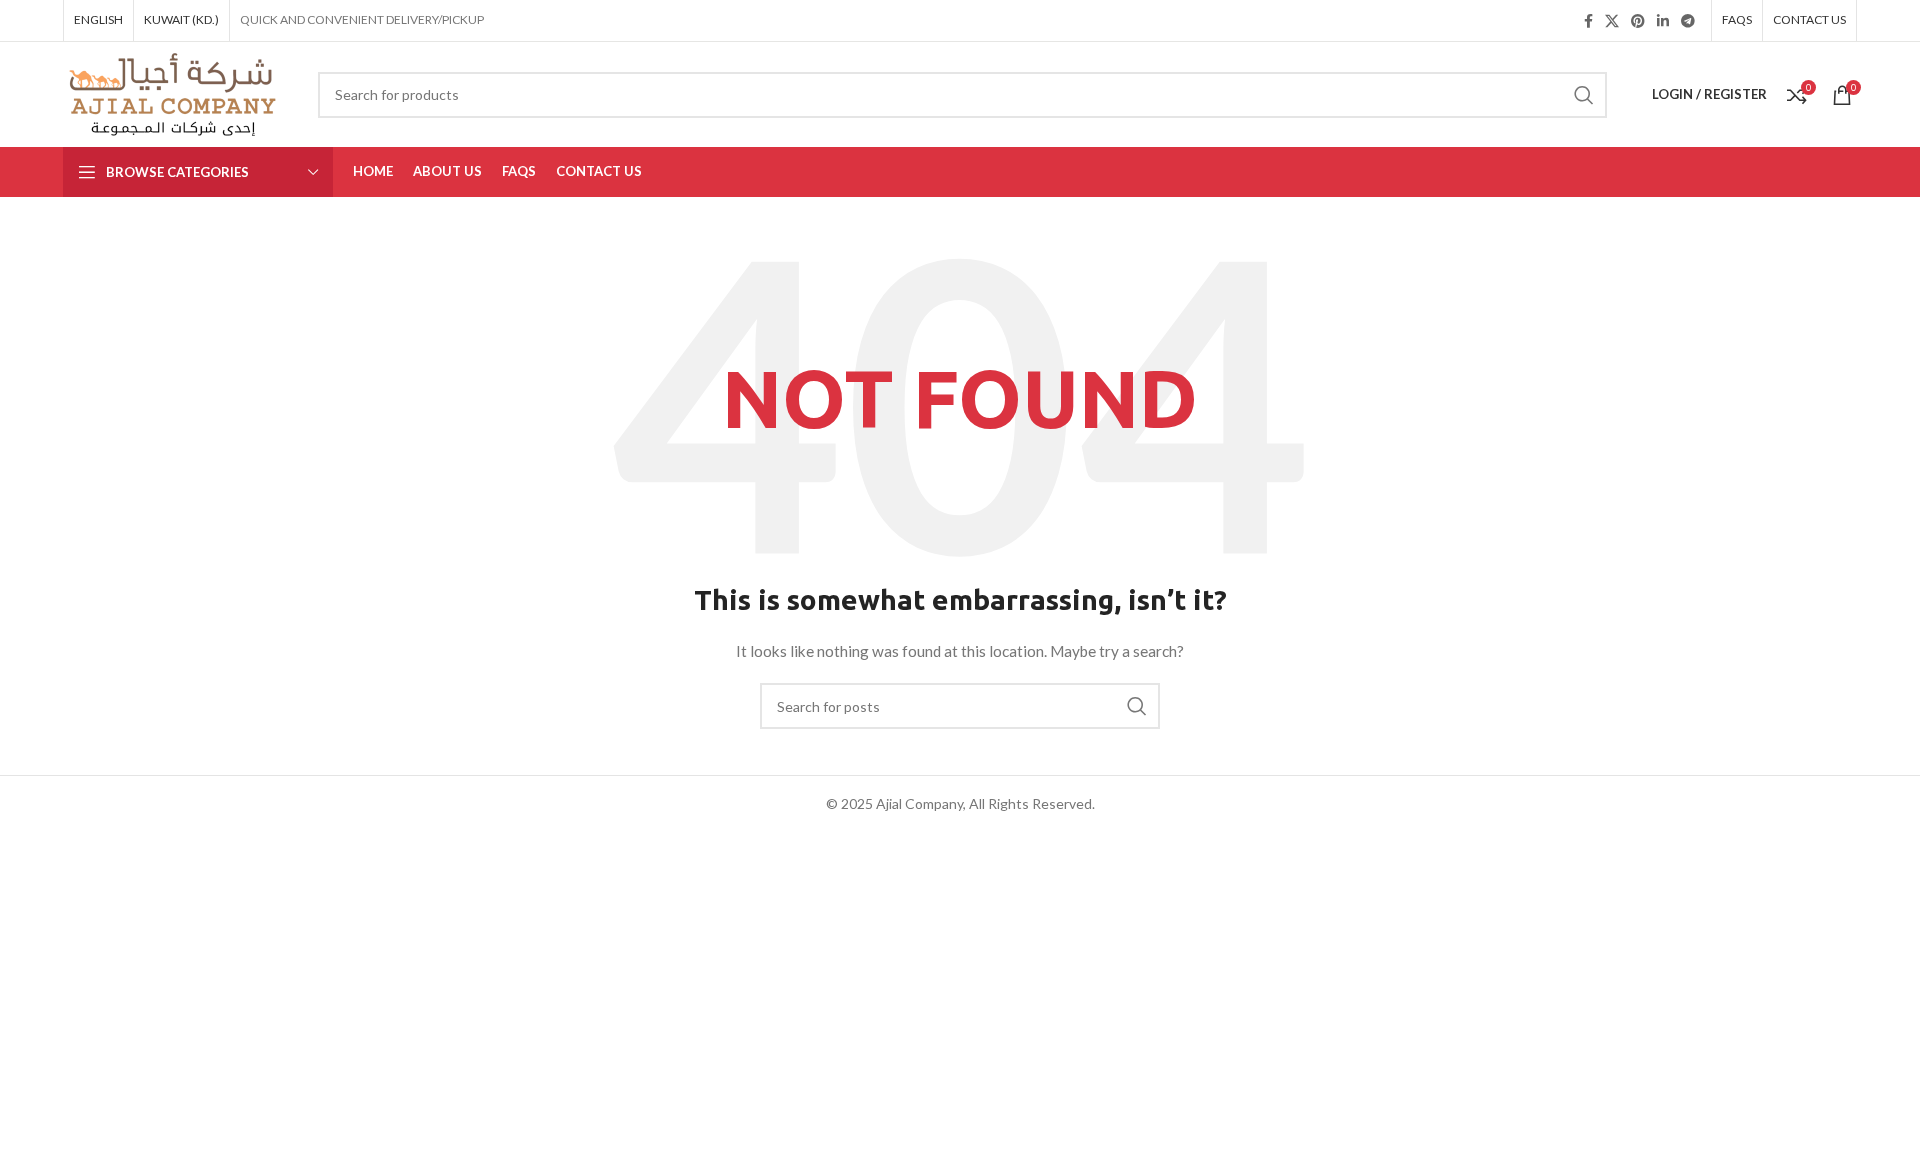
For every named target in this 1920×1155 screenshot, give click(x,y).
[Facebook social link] (1588, 21)
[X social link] (1612, 21)
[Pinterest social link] (1638, 21)
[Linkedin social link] (1663, 21)
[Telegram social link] (1688, 21)
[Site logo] (175, 92)
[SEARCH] (1584, 95)
